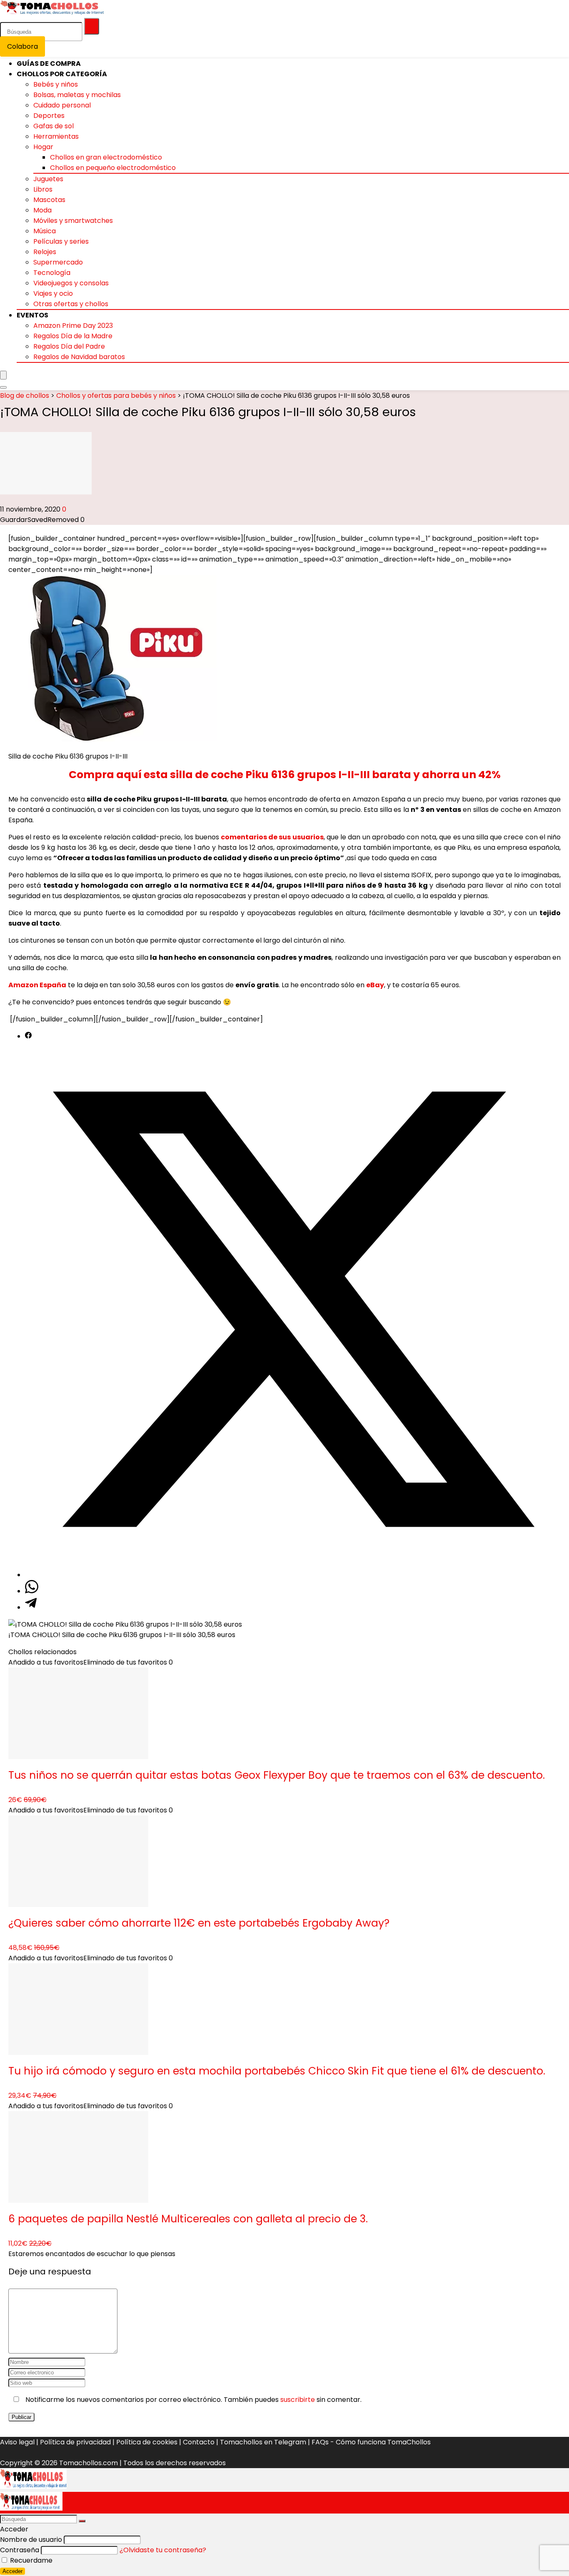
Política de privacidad (75, 2442)
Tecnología (52, 273)
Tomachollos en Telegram (263, 2442)
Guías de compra (49, 64)
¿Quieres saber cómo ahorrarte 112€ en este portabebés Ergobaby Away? (199, 1923)
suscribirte (298, 2400)
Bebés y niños (56, 84)
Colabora (22, 46)
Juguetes (48, 179)
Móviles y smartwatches (73, 221)
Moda (42, 210)
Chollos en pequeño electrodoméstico (113, 168)
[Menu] (3, 375)
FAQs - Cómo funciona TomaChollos (371, 2442)
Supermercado (58, 262)
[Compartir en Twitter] (293, 1575)
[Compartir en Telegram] (31, 1607)
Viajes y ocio (53, 293)
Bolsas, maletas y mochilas (77, 95)
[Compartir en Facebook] (28, 1036)
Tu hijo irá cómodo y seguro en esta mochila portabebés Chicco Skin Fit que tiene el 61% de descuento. (277, 2071)
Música (45, 231)
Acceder (12, 2571)
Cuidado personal (62, 105)
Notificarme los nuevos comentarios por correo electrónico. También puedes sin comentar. (193, 2400)
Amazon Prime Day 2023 (73, 326)
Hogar (43, 147)
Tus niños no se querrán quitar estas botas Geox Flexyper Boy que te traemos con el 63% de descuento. (277, 1775)
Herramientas (56, 136)
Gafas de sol (54, 126)
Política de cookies (147, 2442)
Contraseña (20, 2550)
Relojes (45, 252)
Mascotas (49, 200)
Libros (43, 189)
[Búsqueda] (92, 26)
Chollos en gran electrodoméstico (106, 157)
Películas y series (61, 241)
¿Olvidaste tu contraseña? (163, 2550)
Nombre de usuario (31, 2540)
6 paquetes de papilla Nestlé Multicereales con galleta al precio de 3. (188, 2219)
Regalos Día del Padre (69, 346)
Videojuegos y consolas (71, 283)
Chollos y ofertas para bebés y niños (116, 396)
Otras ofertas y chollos (71, 304)
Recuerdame (30, 2560)
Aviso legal (17, 2442)
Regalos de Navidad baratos (79, 357)
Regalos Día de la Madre (73, 336)
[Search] (3, 387)
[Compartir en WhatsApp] (32, 1591)
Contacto (199, 2442)
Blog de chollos (25, 396)
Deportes (49, 116)
